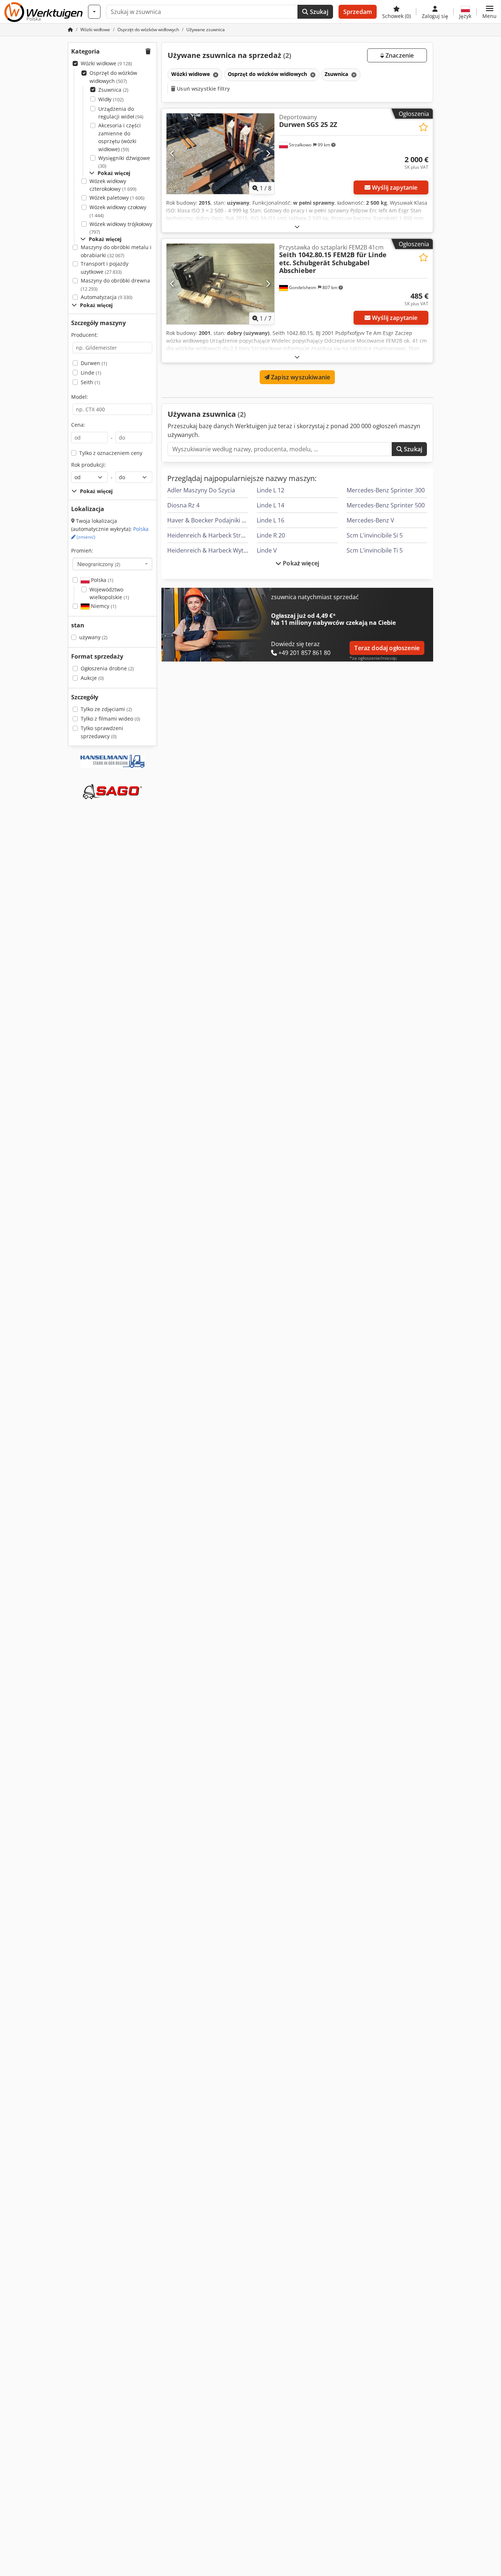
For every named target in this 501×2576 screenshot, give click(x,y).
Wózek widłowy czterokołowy (113, 185)
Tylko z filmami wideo (110, 719)
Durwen (94, 363)
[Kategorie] (94, 12)
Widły (111, 99)
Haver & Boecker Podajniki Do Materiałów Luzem (235, 520)
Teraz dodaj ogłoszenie (387, 648)
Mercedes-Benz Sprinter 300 (386, 490)
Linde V (267, 550)
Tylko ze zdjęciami (106, 709)
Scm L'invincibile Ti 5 (375, 550)
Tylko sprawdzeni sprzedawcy (102, 732)
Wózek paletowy (117, 198)
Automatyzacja (107, 297)
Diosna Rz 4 (183, 505)
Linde (91, 373)
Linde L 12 (270, 490)
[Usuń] (215, 75)
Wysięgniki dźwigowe (124, 162)
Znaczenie (399, 55)
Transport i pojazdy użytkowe (105, 268)
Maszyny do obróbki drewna (115, 285)
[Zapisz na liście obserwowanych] (423, 127)
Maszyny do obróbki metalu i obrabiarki (116, 251)
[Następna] (268, 154)
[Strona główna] (70, 30)
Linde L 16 (270, 520)
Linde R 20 (271, 535)
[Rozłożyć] (297, 227)
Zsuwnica (113, 90)
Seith (90, 382)
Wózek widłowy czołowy (118, 211)
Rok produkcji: (89, 465)
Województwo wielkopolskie (109, 593)
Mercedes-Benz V (370, 520)
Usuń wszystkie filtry (203, 89)
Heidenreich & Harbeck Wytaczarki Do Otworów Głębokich (248, 550)
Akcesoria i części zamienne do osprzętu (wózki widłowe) (120, 137)
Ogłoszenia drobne (107, 668)
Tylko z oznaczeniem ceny (111, 453)
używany (93, 637)
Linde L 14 (270, 505)
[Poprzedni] (173, 154)
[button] (489, 12)
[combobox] (112, 564)
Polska (101, 580)
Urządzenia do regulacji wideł (121, 113)
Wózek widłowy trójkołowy (121, 228)
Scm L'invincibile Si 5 (375, 535)
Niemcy (103, 606)
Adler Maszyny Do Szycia (201, 490)
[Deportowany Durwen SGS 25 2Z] (220, 154)
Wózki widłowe (106, 63)
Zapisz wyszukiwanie (300, 377)
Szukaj (318, 12)
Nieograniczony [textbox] (99, 564)
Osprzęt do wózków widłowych (113, 77)
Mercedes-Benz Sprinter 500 (386, 505)
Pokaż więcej (300, 563)
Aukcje (92, 678)
